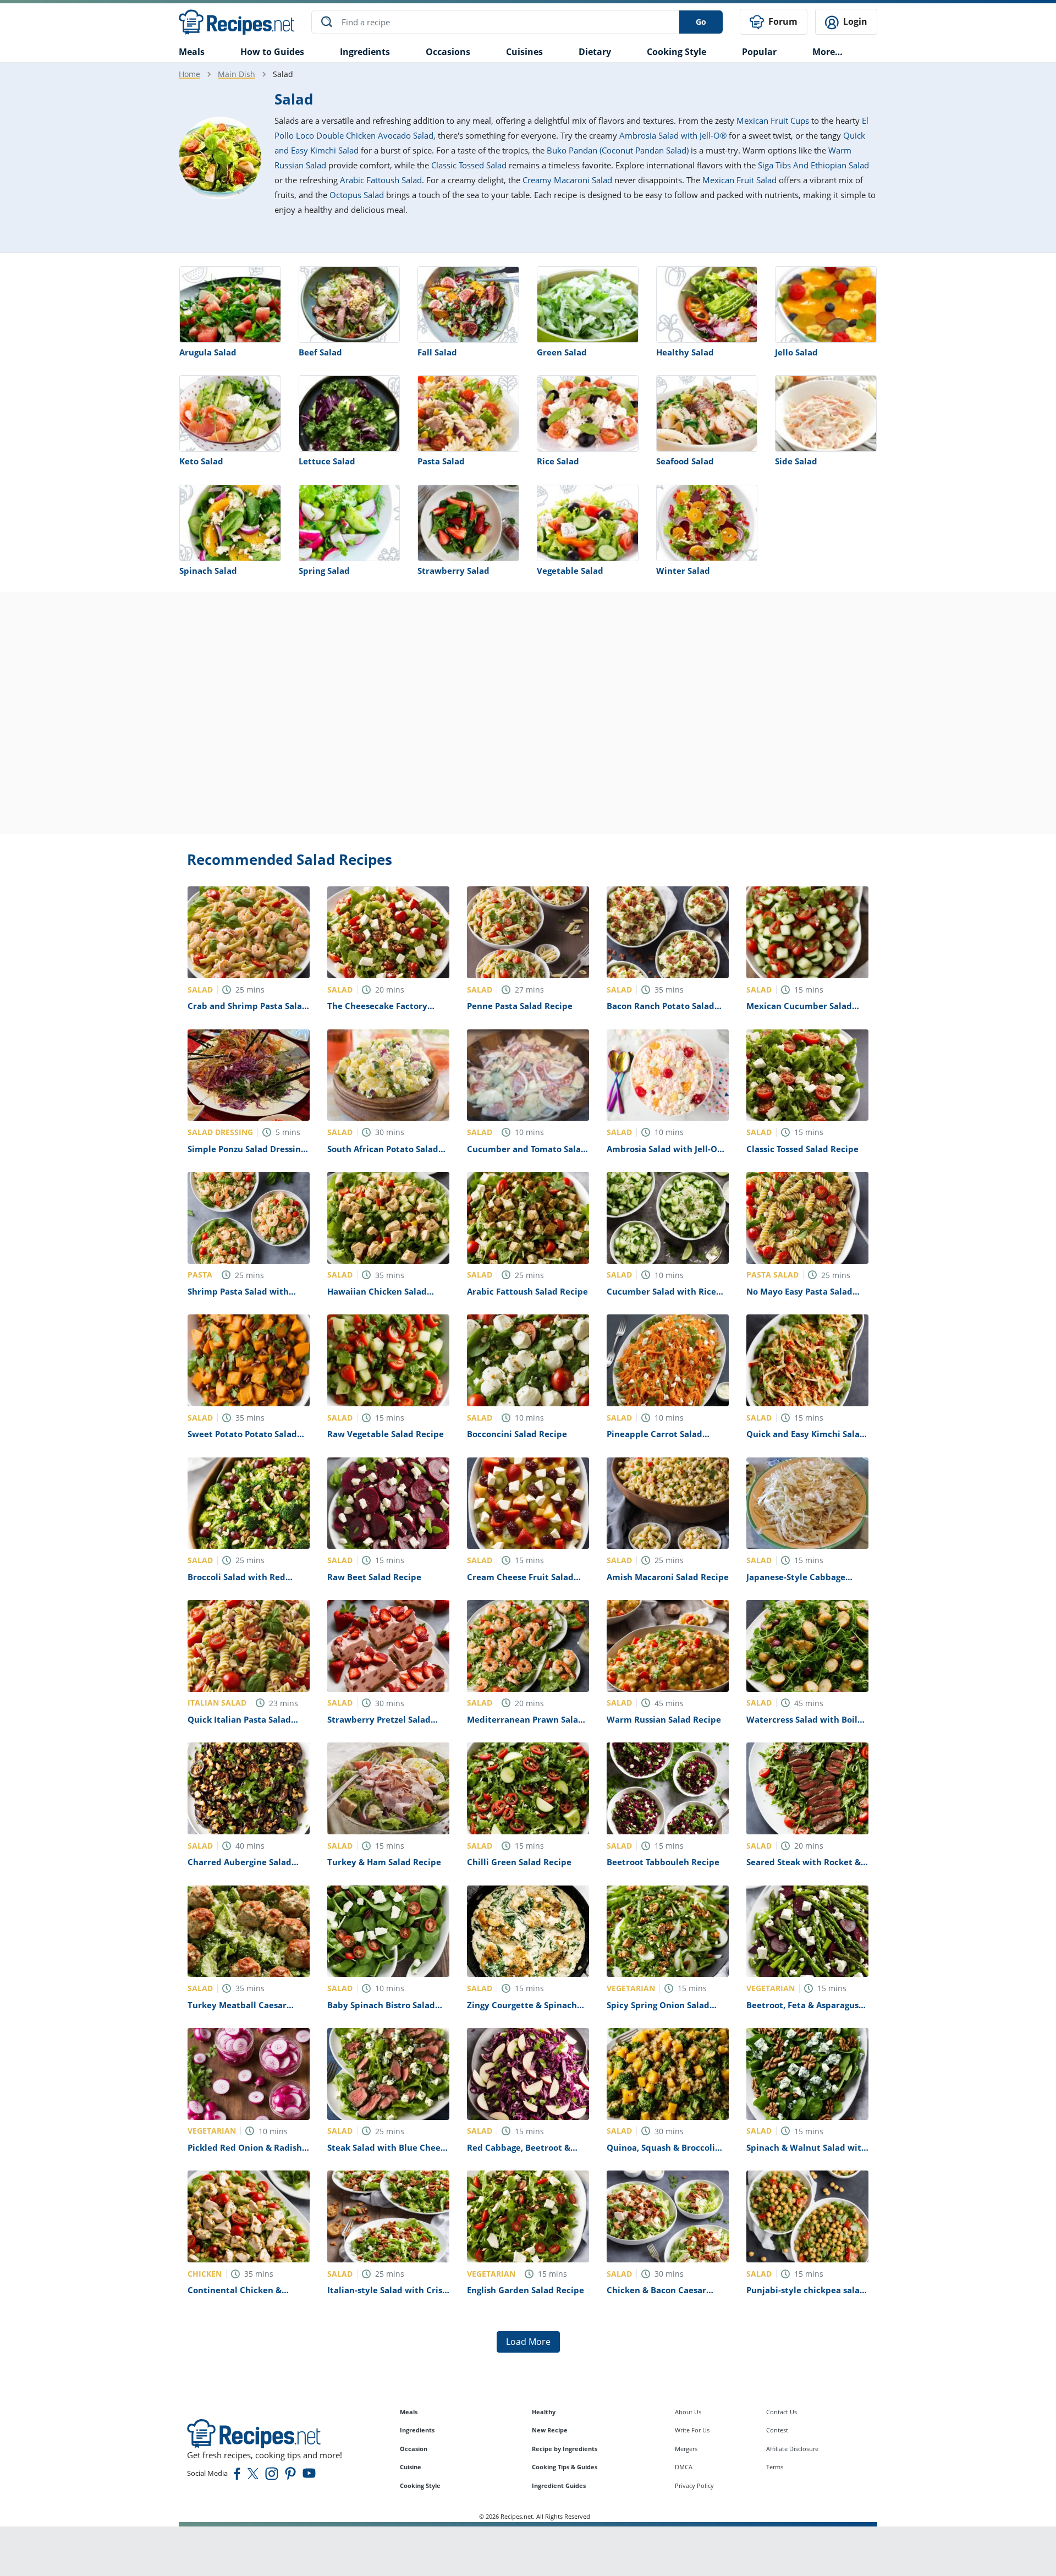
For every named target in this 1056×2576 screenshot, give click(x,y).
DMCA (684, 2467)
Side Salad (796, 461)
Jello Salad (796, 352)
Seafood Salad (685, 461)
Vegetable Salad (570, 571)
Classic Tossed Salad (469, 165)
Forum (782, 21)
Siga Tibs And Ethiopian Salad (813, 165)
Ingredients (365, 52)
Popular (759, 52)
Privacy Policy (694, 2485)
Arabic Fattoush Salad (381, 180)
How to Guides (272, 52)
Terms (775, 2467)
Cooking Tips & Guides (565, 2467)
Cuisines (524, 52)
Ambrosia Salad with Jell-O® (673, 135)
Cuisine (411, 2467)
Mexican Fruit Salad (739, 180)
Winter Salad (683, 571)
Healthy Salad (685, 352)
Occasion (414, 2449)
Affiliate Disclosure (792, 2449)
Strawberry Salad (453, 571)
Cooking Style (420, 2485)
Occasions (448, 52)
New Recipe (550, 2430)
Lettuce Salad (327, 461)
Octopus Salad (357, 195)
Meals (409, 2412)
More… (827, 52)
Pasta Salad (441, 461)
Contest (777, 2430)
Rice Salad (558, 461)
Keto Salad (201, 461)
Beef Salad (320, 352)
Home (189, 74)
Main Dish (237, 74)
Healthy (544, 2412)
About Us (688, 2412)
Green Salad (562, 352)
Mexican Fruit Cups (773, 120)
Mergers (686, 2449)
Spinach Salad (208, 571)
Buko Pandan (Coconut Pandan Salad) (618, 150)
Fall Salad (437, 352)
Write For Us (692, 2430)
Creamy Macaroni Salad (567, 180)
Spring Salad (324, 571)
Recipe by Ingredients (565, 2449)
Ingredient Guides (559, 2485)
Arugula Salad (208, 352)
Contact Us (782, 2412)
